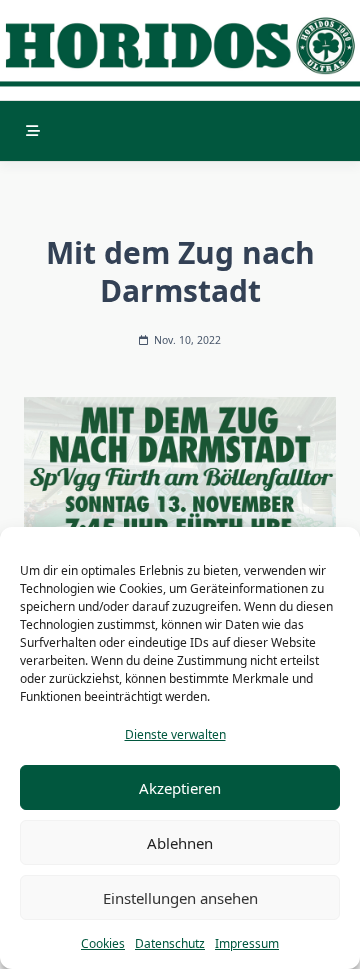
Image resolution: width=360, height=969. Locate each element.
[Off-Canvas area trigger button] (33, 131)
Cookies (103, 943)
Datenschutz (170, 943)
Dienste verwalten (175, 734)
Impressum (247, 943)
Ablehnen (180, 843)
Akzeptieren (180, 788)
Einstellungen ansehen (180, 898)
